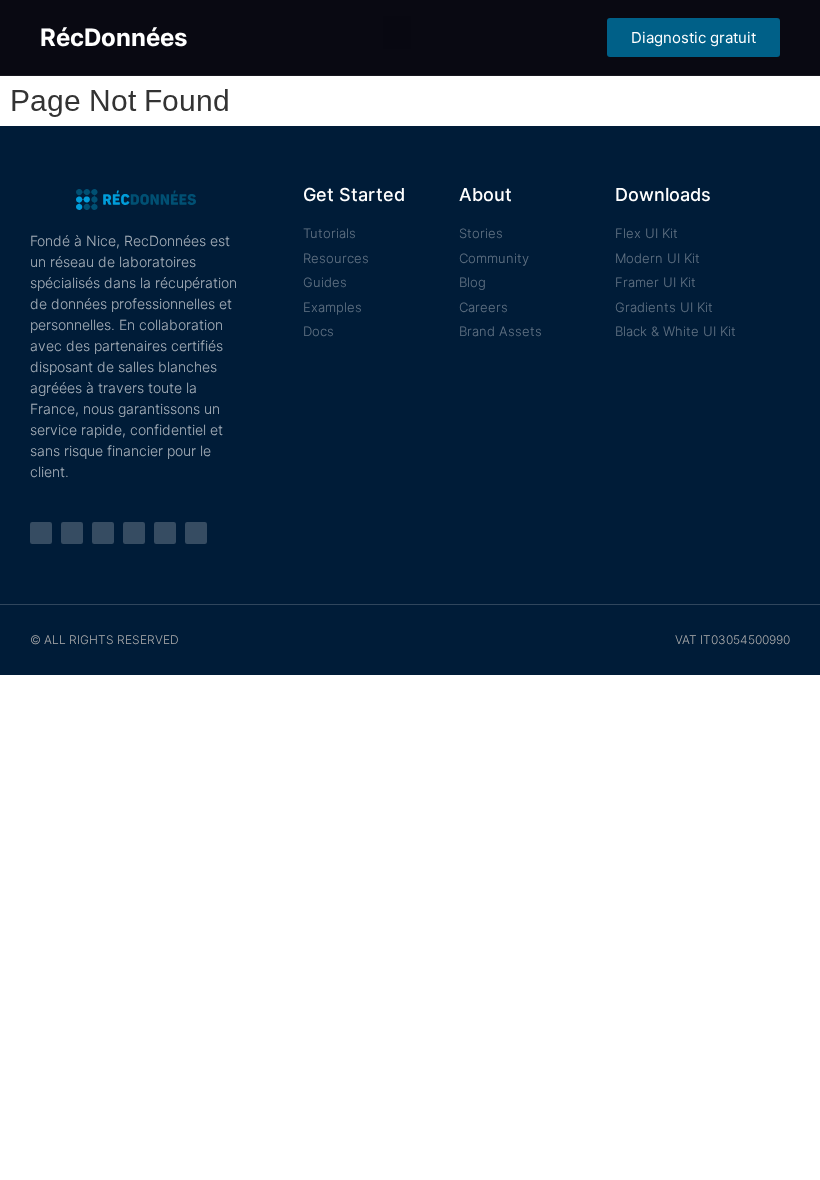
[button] (397, 32)
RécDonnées (113, 37)
